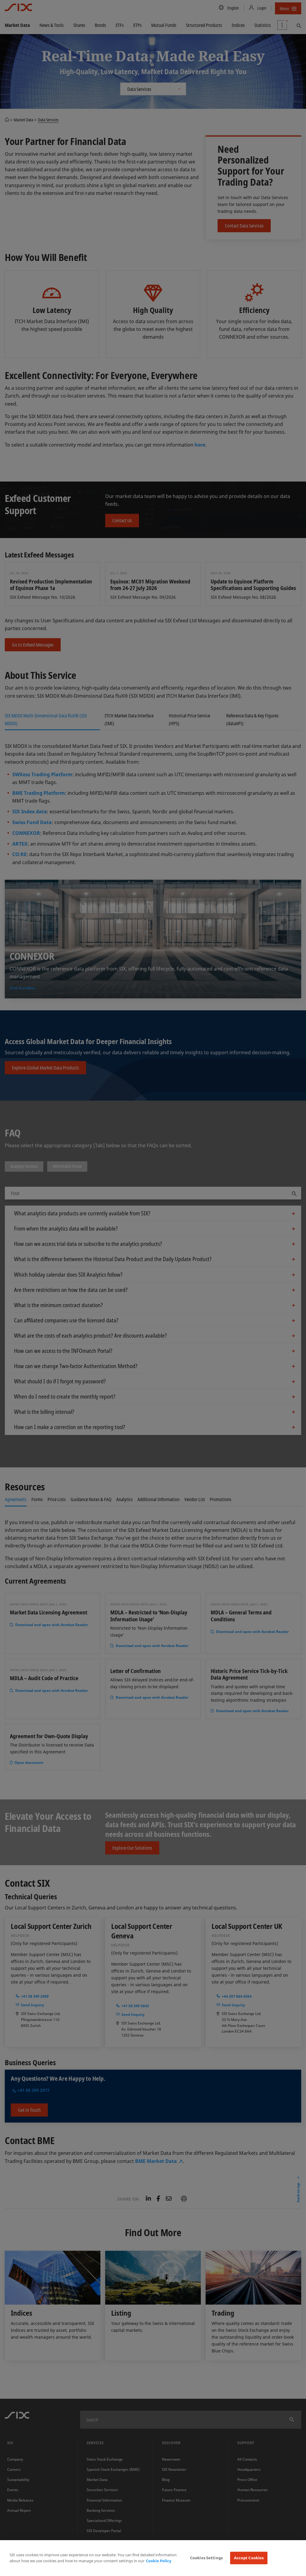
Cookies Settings (206, 2558)
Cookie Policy (159, 2561)
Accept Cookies (249, 2558)
